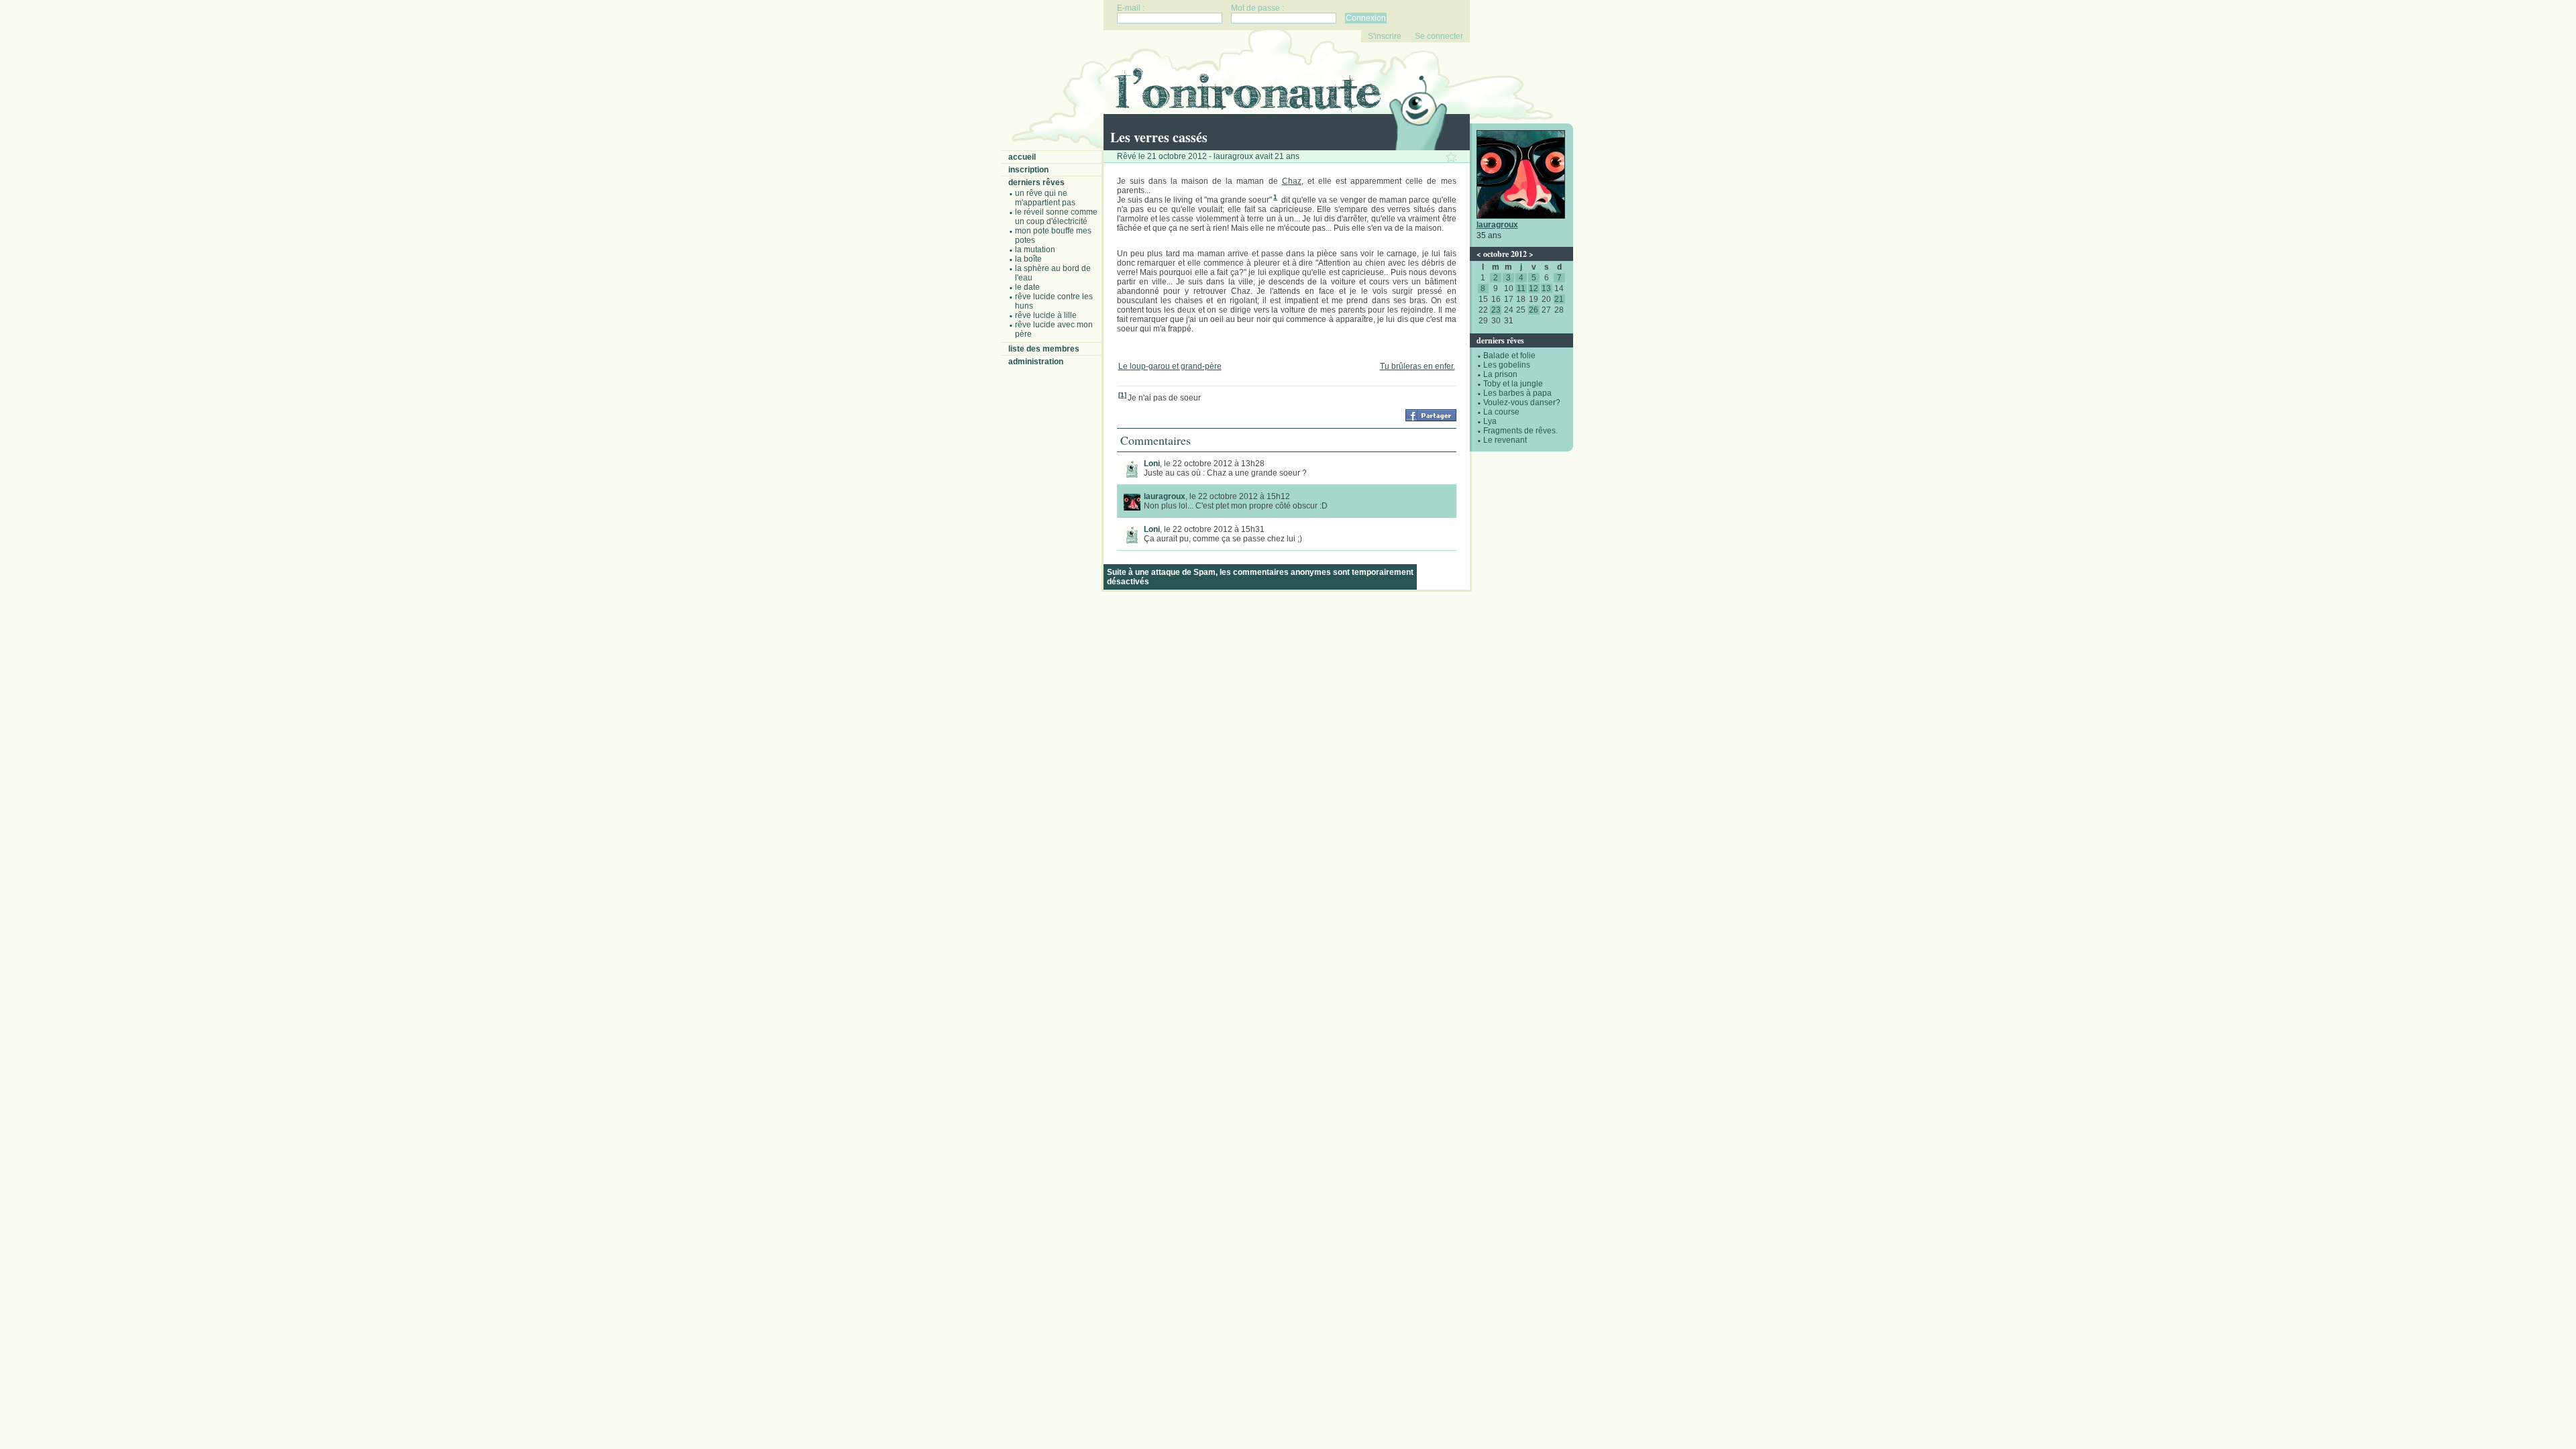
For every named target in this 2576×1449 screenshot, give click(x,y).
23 (1496, 310)
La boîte (1028, 259)
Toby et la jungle (1513, 384)
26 (1534, 310)
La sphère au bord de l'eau (1053, 273)
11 (1521, 288)
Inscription (1028, 170)
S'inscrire (1385, 36)
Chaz (1292, 181)
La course (1501, 412)
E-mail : (1131, 8)
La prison (1500, 374)
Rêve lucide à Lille (1046, 315)
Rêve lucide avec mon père (1054, 329)
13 (1546, 288)
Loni (1152, 464)
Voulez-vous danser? (1522, 402)
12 (1534, 288)
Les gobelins (1507, 365)
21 (1559, 299)
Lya (1490, 421)
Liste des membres (1044, 349)
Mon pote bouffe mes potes (1053, 235)
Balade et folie (1509, 356)
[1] (1122, 395)
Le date (1027, 287)
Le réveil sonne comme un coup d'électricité (1056, 217)
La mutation (1035, 250)
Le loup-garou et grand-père (1170, 366)
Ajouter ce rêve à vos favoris (1451, 157)
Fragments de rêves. (1520, 431)
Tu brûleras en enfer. (1417, 366)
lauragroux (1497, 225)
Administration (1036, 362)
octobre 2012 (1505, 254)
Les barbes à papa (1517, 393)
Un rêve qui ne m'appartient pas (1045, 198)
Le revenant (1505, 440)
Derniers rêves (1036, 182)
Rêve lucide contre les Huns (1054, 301)
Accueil (1022, 157)
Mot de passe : (1257, 8)
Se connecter (1439, 36)
